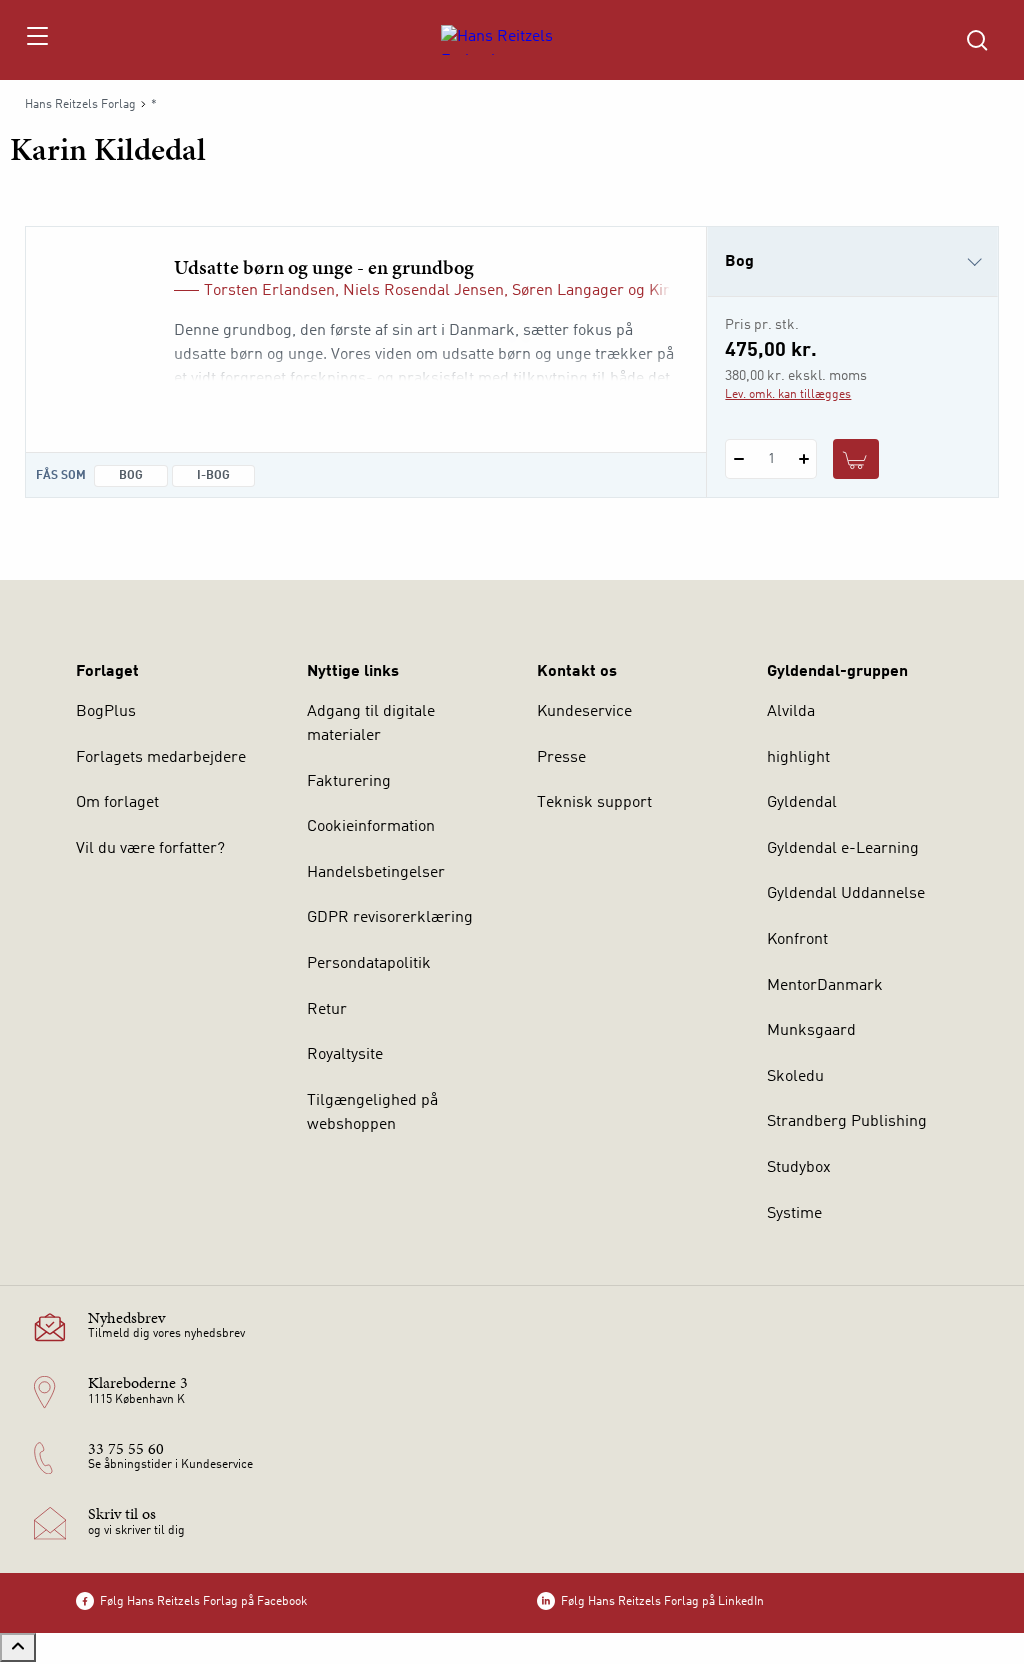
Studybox (799, 1168)
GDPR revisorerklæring (390, 918)
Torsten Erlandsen (269, 291)
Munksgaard (811, 1031)
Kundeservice (584, 712)
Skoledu (795, 1077)
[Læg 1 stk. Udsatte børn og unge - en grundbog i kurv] (856, 459)
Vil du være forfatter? (150, 849)
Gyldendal (802, 803)
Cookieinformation (371, 827)
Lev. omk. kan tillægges (788, 395)
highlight (798, 758)
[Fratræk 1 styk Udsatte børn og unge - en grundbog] (738, 459)
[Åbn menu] (36, 40)
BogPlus (106, 712)
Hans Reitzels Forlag (80, 105)
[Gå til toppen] (18, 1647)
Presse (561, 758)
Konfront (797, 940)
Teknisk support (594, 803)
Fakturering (349, 782)
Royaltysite (345, 1055)
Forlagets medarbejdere (161, 758)
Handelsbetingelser (376, 873)
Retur (327, 1010)
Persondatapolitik (369, 964)
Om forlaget (117, 803)
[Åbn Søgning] (977, 40)
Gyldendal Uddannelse (846, 894)
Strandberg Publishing (847, 1122)
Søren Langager (568, 291)
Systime (794, 1214)
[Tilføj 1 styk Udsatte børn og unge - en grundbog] (803, 459)
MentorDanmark (825, 986)
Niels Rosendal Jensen (423, 291)
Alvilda (791, 712)
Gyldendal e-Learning (843, 849)
